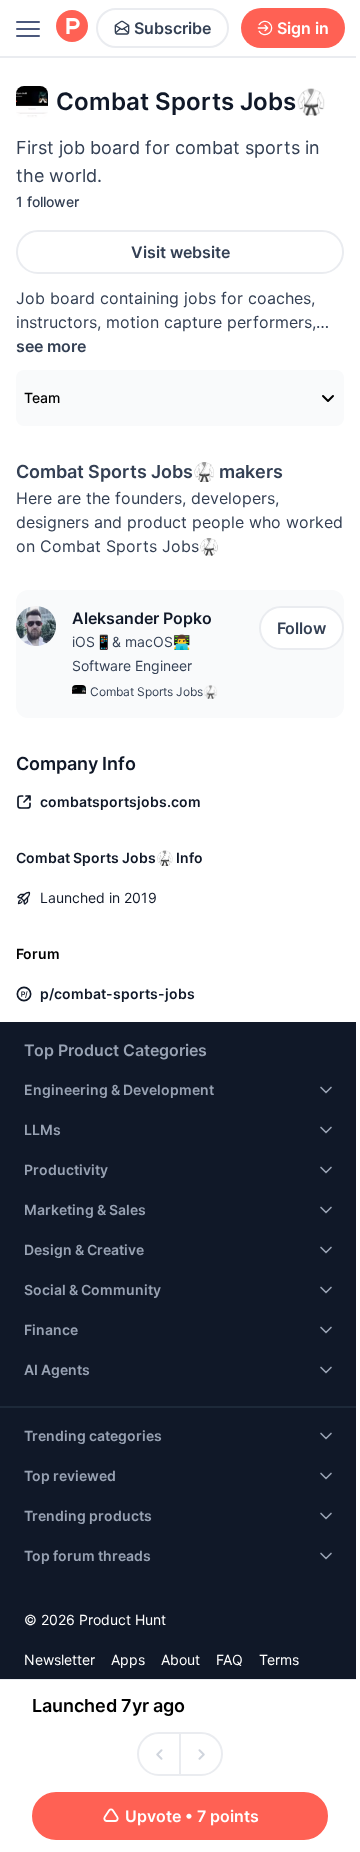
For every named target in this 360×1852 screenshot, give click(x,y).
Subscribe (172, 28)
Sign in (303, 28)
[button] (36, 626)
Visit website (180, 252)
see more (51, 346)
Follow (301, 628)
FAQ (229, 1659)
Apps (128, 1659)
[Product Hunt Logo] (72, 27)
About (180, 1659)
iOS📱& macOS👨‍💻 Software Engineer (132, 653)
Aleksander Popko (142, 618)
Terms (279, 1659)
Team (42, 397)
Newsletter (59, 1659)
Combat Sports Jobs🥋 (154, 691)
